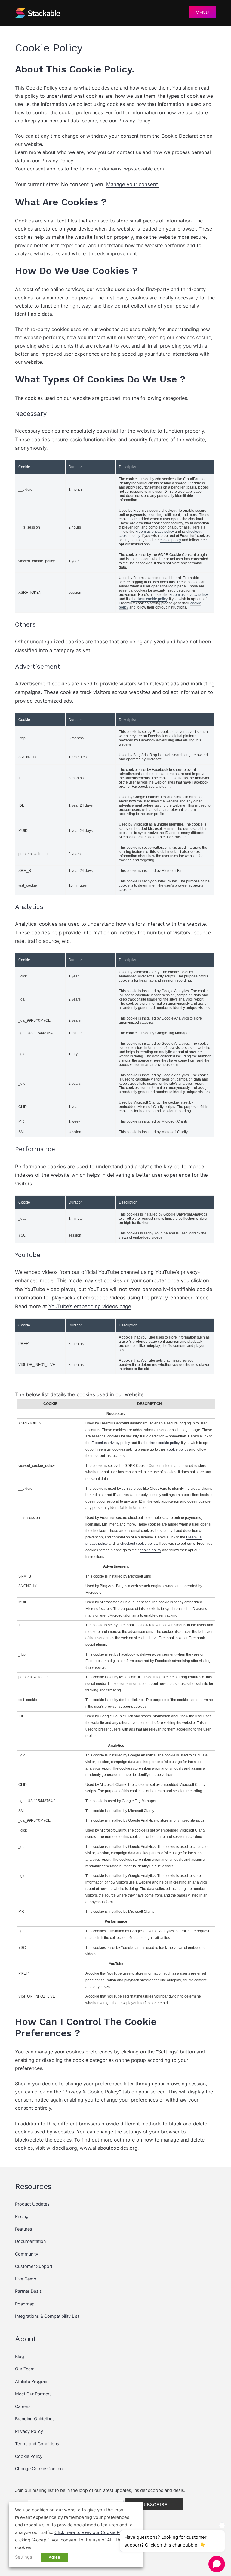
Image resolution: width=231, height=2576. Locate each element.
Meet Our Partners (33, 2394)
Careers (23, 2406)
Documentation (30, 2241)
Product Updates (32, 2204)
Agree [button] (54, 2557)
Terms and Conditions (37, 2444)
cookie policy (170, 540)
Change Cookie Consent (40, 2469)
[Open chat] (217, 2564)
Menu (202, 12)
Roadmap (25, 2304)
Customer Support (34, 2266)
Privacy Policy (29, 2431)
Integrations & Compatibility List (47, 2316)
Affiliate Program (32, 2381)
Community (27, 2254)
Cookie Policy (29, 2456)
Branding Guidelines (35, 2419)
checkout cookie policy (149, 599)
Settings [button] (24, 2557)
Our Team (25, 2369)
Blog (20, 2356)
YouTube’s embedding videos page (90, 1306)
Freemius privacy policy (155, 532)
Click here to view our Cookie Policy (92, 2532)
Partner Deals (28, 2291)
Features (24, 2229)
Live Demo (26, 2279)
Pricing (22, 2216)
